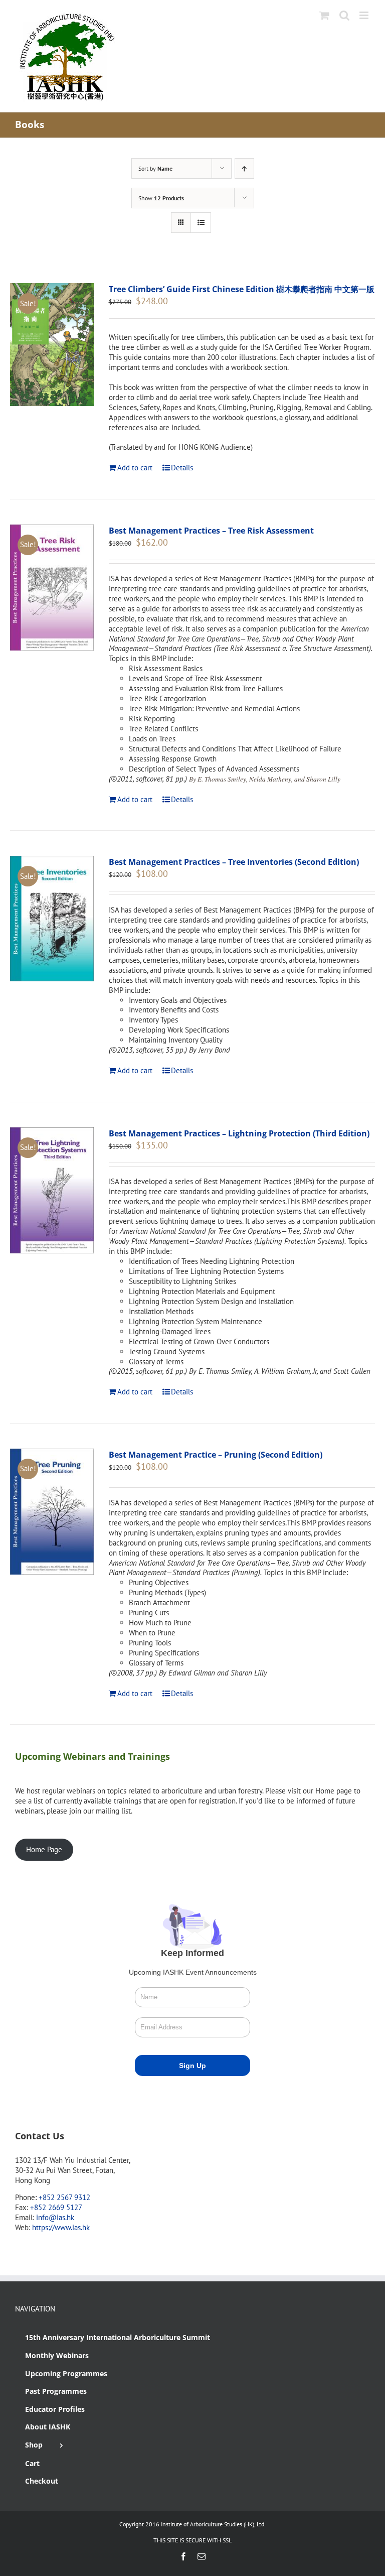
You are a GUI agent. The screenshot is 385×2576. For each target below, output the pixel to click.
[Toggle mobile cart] (324, 15)
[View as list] (201, 223)
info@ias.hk (55, 2217)
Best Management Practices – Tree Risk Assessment (211, 531)
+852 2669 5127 (56, 2207)
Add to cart (135, 468)
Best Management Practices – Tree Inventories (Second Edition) (234, 862)
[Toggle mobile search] (344, 15)
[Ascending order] (244, 168)
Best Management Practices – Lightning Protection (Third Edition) (239, 1133)
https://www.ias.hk (61, 2227)
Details (182, 468)
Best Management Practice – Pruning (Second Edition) (216, 1455)
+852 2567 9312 (64, 2197)
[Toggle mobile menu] (365, 15)
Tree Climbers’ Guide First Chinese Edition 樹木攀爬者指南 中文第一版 (242, 289)
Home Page (44, 1849)
